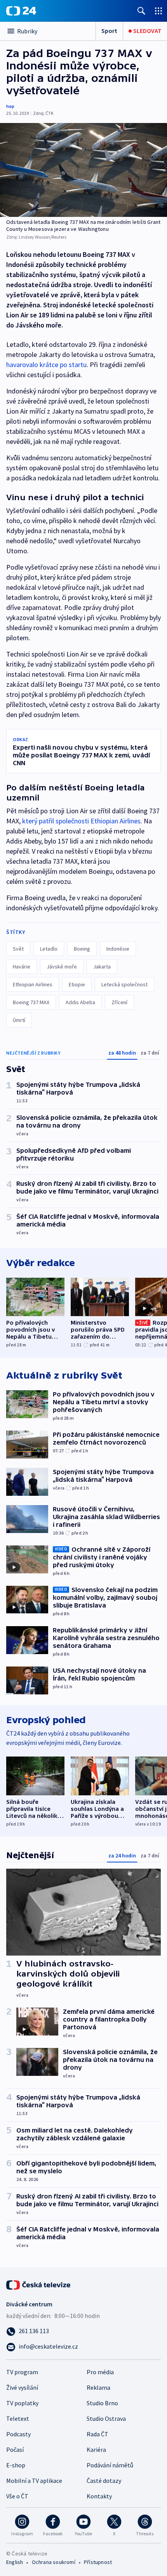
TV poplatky (22, 2403)
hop (10, 106)
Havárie (22, 967)
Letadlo (49, 949)
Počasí (15, 2450)
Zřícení (119, 1002)
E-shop (16, 2465)
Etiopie (77, 984)
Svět (18, 949)
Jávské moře (62, 967)
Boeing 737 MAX (31, 1002)
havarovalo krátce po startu (46, 365)
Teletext (18, 2418)
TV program (22, 2372)
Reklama (98, 2387)
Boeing (82, 949)
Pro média (100, 2372)
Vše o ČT (17, 2496)
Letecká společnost (124, 984)
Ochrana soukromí (54, 2562)
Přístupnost (98, 2562)
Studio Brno (102, 2403)
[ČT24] (21, 11)
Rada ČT (97, 2434)
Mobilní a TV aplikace (34, 2481)
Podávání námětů (110, 2465)
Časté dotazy (104, 2481)
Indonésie (118, 949)
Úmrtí (19, 1020)
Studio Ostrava (106, 2418)
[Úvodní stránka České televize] (39, 2284)
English (15, 2562)
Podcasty (18, 2434)
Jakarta (102, 967)
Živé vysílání (22, 2387)
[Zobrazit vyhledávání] (141, 11)
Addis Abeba (80, 1002)
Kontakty (99, 2496)
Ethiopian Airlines (33, 984)
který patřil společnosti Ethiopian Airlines (81, 821)
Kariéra (96, 2450)
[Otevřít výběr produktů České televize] (158, 11)
